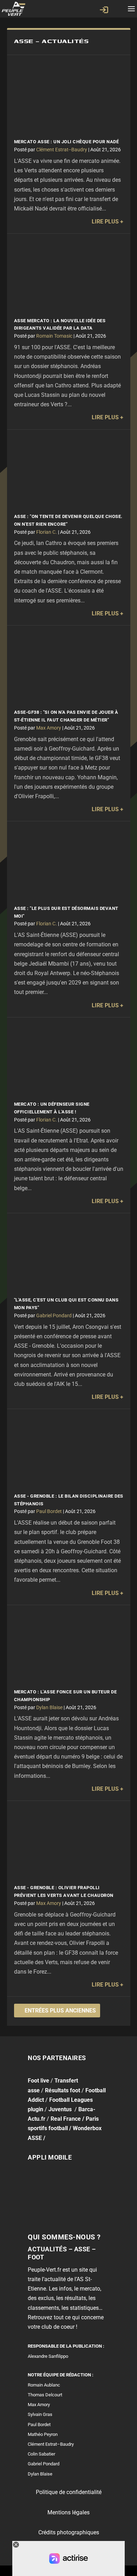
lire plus (105, 222)
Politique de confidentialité (69, 2492)
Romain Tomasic (54, 336)
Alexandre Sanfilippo (48, 2356)
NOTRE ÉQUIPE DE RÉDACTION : (61, 2375)
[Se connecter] (104, 10)
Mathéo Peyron (43, 2434)
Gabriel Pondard (54, 1315)
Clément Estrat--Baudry (62, 150)
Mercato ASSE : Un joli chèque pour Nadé (67, 142)
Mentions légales (68, 2512)
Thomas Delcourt (45, 2395)
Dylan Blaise (49, 1707)
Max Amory (49, 728)
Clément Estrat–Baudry (51, 2444)
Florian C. (47, 532)
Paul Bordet (49, 1511)
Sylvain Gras (40, 2415)
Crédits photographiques (69, 2532)
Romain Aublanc (44, 2385)
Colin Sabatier (41, 2454)
